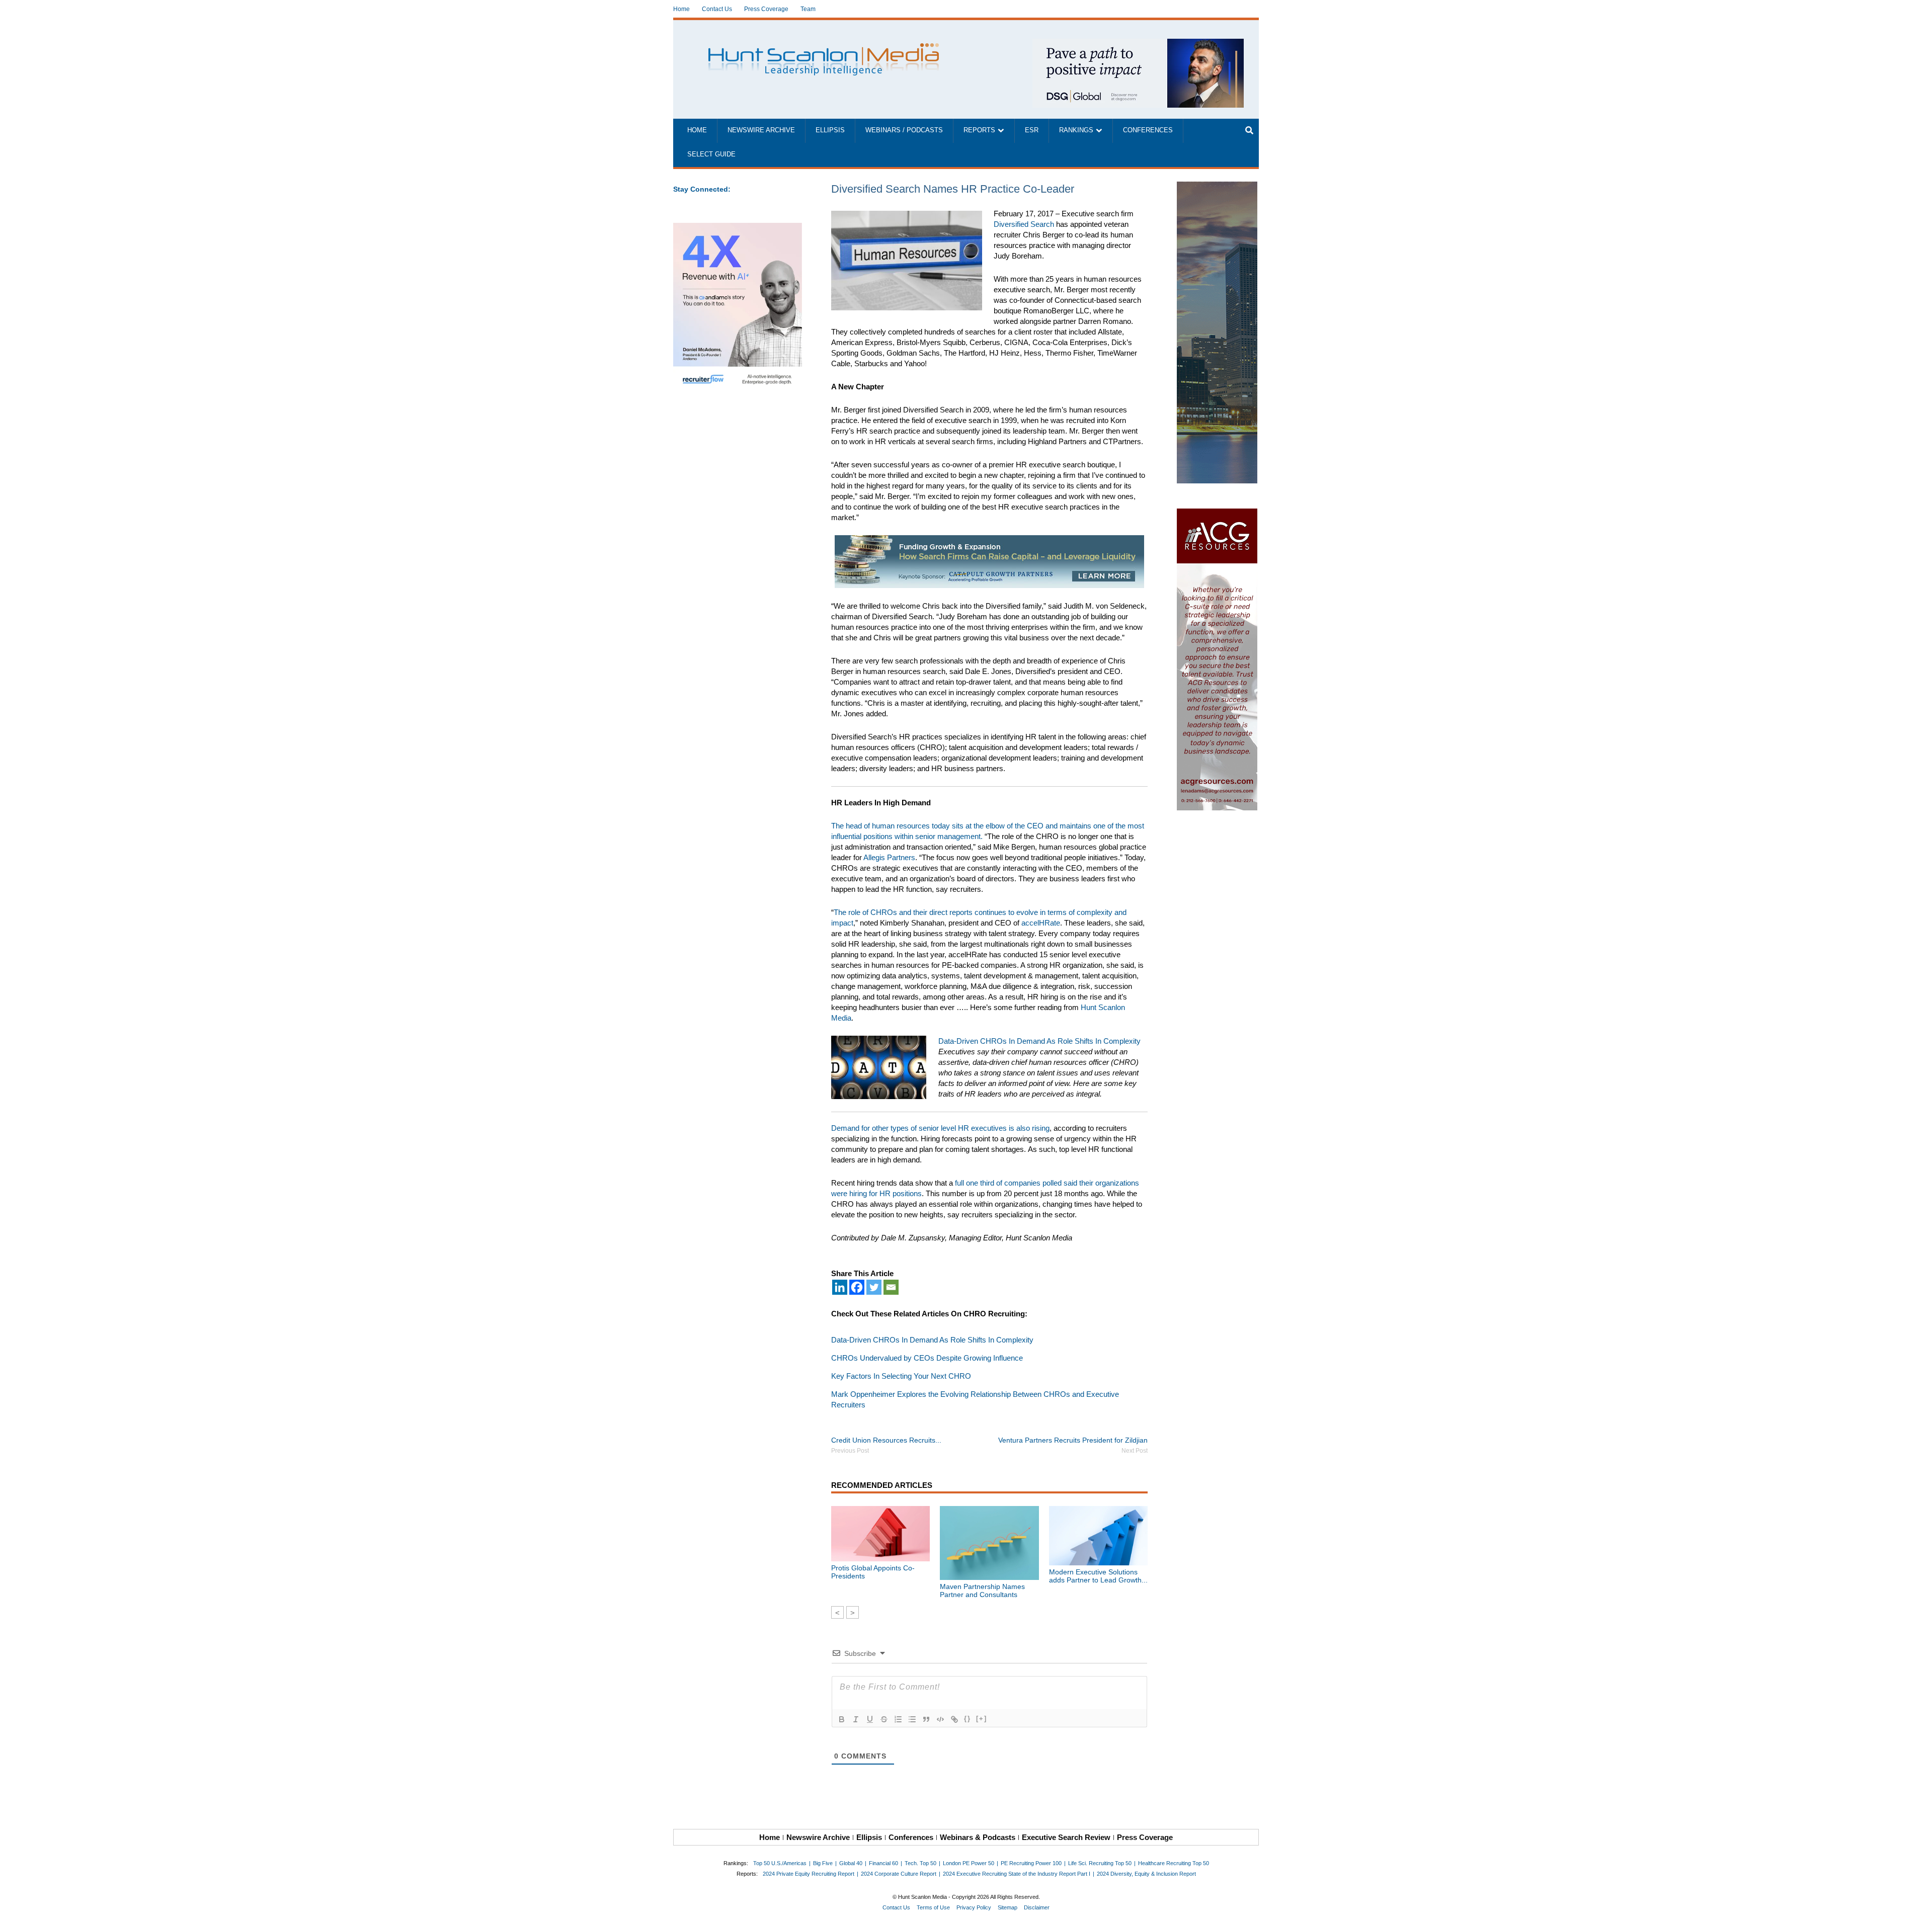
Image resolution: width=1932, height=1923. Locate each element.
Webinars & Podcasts (978, 1837)
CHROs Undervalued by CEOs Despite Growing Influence (927, 1358)
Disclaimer (1037, 1907)
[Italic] (856, 1719)
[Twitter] (874, 1287)
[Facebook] (857, 1287)
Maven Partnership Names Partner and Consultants (982, 1591)
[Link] (954, 1719)
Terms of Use (933, 1907)
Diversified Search (1024, 224)
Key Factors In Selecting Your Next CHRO (901, 1376)
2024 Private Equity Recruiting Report (809, 1874)
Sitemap (1008, 1907)
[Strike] (884, 1719)
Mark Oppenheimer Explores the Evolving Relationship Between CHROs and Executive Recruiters (975, 1399)
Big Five (823, 1863)
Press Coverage (766, 9)
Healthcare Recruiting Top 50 (1174, 1863)
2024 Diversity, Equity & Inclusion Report (1146, 1874)
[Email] (891, 1287)
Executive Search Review (1066, 1837)
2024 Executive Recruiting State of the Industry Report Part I (1017, 1874)
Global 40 (851, 1863)
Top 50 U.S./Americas (780, 1863)
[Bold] (842, 1719)
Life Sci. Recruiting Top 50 (1100, 1863)
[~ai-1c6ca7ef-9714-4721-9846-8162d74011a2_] (1138, 44)
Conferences (1148, 130)
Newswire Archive (761, 130)
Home (681, 9)
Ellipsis (830, 130)
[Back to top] (1917, 1908)
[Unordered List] (912, 1719)
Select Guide (711, 154)
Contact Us (717, 9)
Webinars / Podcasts (904, 130)
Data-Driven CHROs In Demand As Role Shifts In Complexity (1039, 1041)
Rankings (1076, 130)
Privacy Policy (974, 1907)
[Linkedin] (840, 1287)
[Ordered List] (898, 1719)
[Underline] (870, 1719)
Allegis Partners (889, 857)
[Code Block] (940, 1719)
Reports (979, 130)
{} (968, 1719)
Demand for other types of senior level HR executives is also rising (940, 1128)
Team (808, 9)
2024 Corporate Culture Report (899, 1874)
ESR (1032, 130)
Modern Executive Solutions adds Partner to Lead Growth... (1098, 1576)
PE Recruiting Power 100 (1031, 1863)
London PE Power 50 (969, 1863)
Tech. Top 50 (920, 1863)
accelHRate (1041, 923)
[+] (982, 1719)
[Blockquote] (926, 1719)
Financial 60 (883, 1863)
